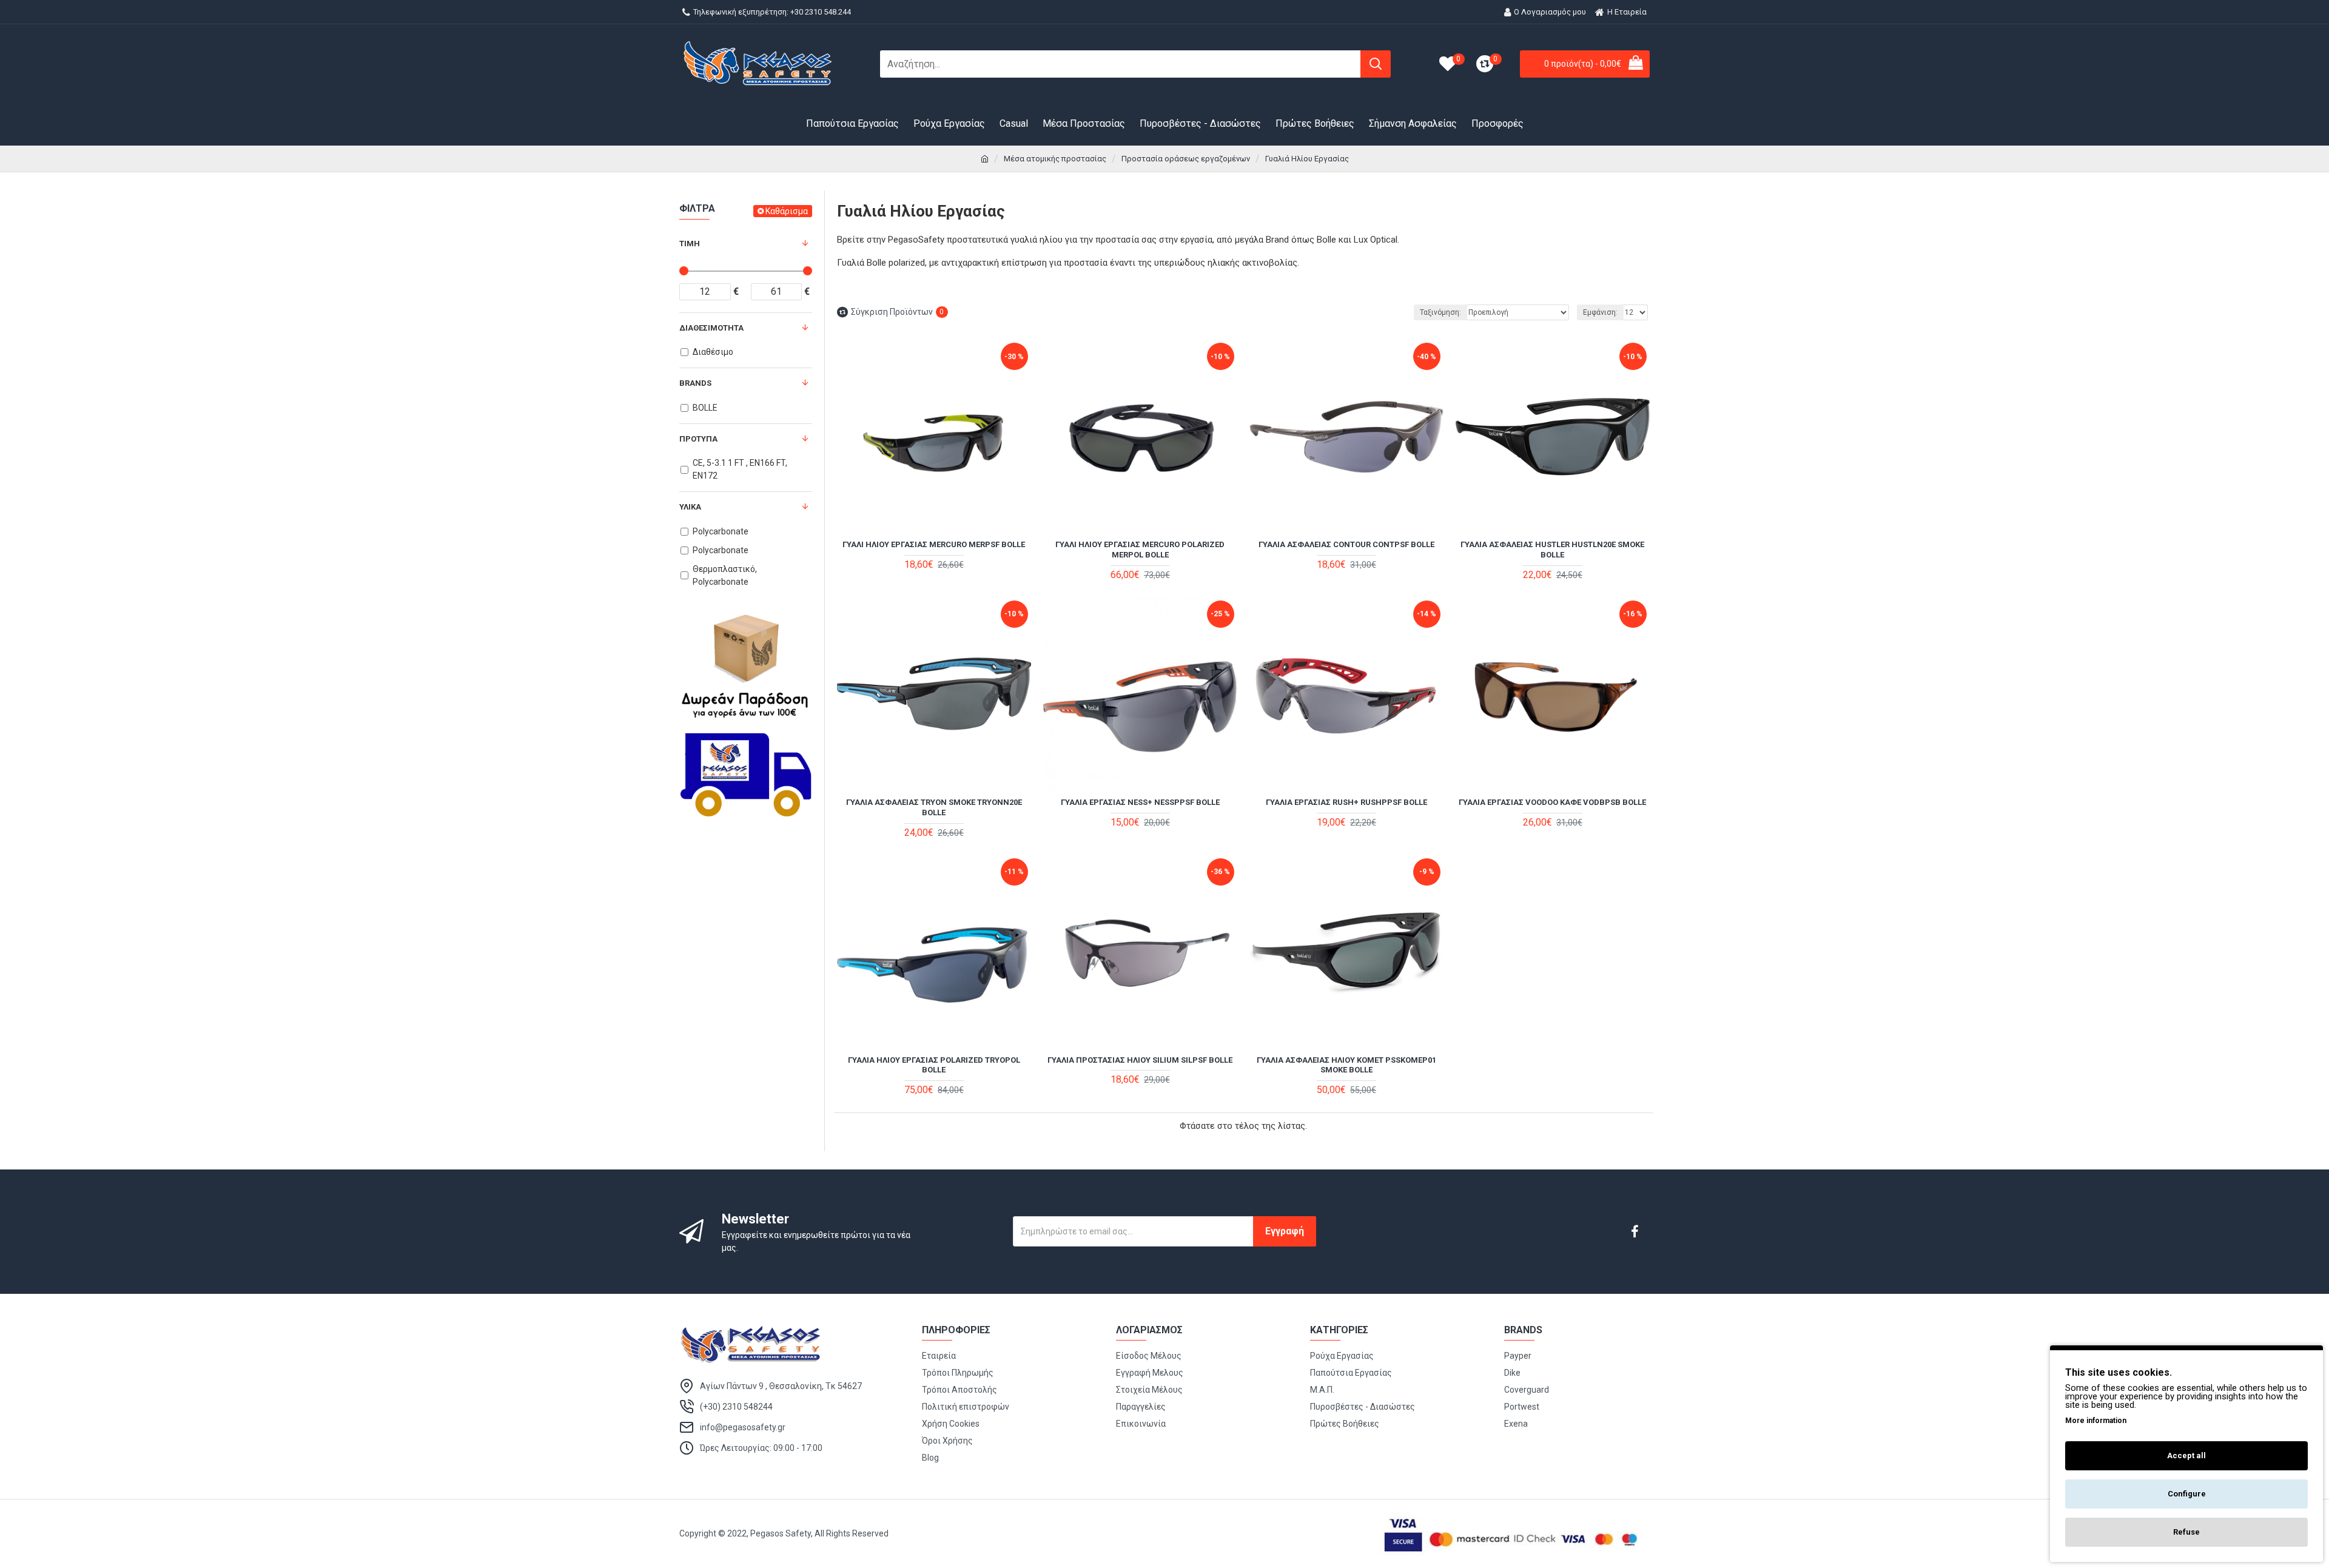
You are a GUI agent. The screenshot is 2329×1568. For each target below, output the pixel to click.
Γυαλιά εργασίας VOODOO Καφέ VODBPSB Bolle (1552, 802)
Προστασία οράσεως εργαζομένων (1186, 159)
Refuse (2186, 1532)
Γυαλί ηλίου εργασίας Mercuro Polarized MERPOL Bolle (1140, 550)
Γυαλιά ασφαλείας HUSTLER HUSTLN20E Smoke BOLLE (1552, 550)
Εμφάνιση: (1600, 312)
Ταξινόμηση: (1440, 312)
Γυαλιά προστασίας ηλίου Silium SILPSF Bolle (1140, 1060)
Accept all (2186, 1455)
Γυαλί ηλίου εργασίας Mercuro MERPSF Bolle (934, 544)
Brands (695, 383)
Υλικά (690, 507)
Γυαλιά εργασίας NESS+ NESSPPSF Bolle (1140, 802)
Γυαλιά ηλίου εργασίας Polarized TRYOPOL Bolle (934, 1065)
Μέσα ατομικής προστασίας (1055, 159)
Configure (2187, 1494)
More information (2096, 1421)
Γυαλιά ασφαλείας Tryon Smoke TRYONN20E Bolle (934, 807)
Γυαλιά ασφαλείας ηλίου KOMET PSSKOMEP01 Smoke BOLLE (1346, 1065)
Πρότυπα (698, 439)
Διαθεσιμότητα (711, 328)
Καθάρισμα (787, 211)
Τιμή (690, 244)
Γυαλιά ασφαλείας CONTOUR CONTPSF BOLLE (1346, 544)
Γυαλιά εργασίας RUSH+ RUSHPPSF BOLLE (1346, 802)
